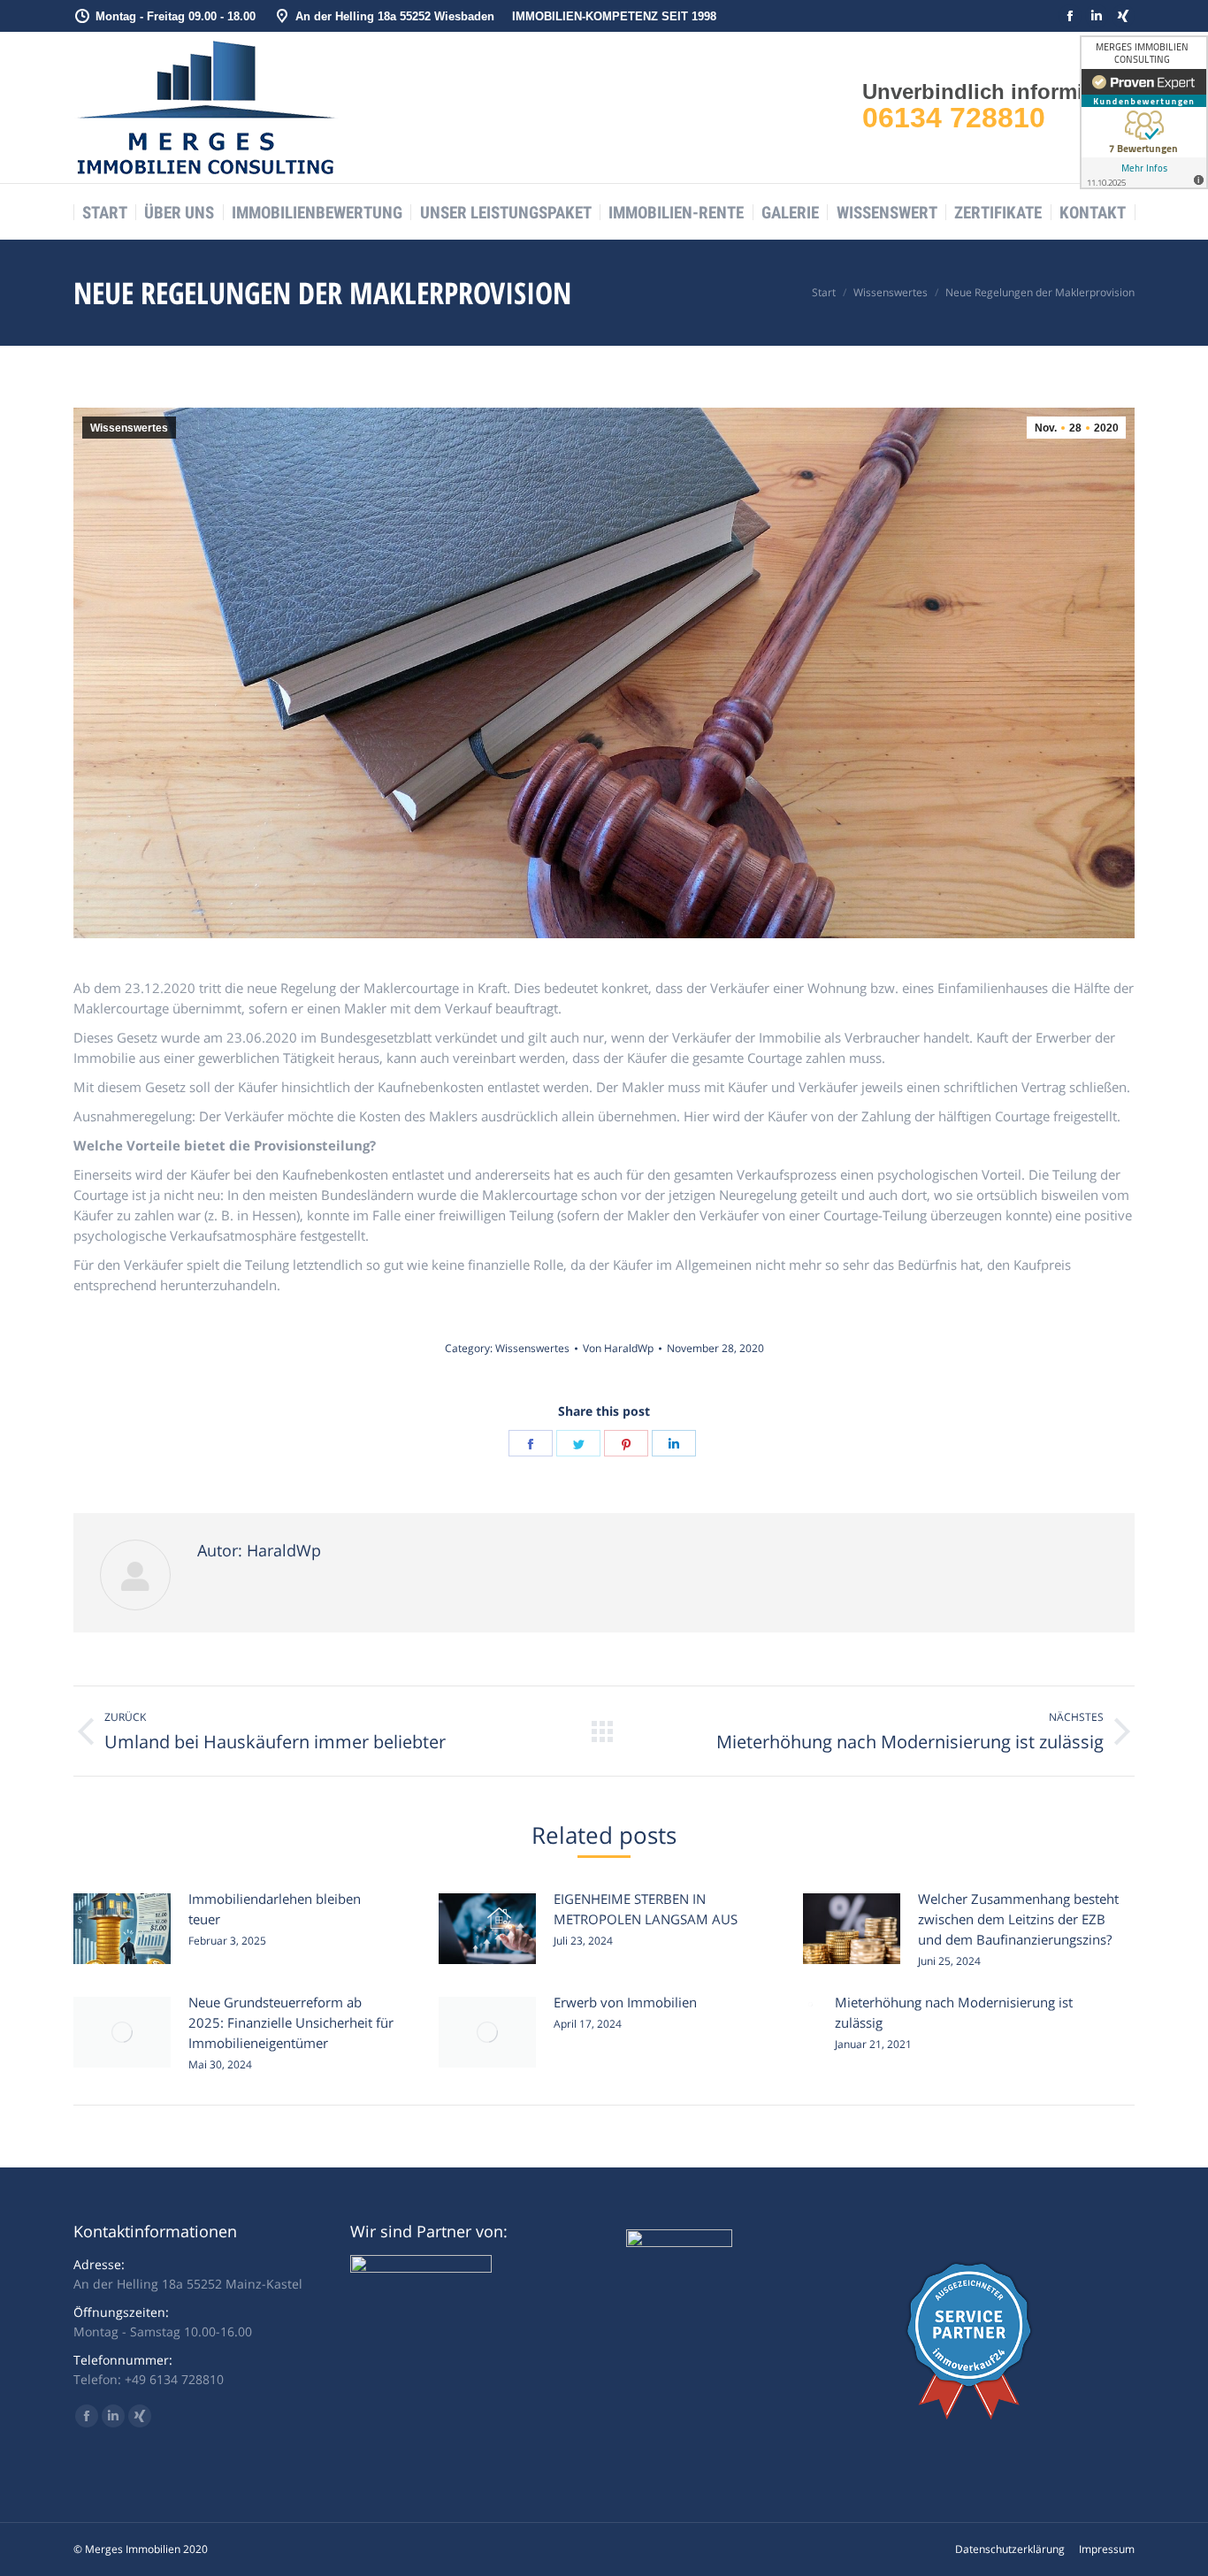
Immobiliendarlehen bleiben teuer (275, 1909)
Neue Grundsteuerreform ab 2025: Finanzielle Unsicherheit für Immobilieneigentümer (291, 2022)
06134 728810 (954, 118)
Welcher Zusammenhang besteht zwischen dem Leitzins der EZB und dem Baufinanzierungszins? (1018, 1919)
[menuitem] (105, 213)
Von (618, 1348)
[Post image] (122, 1929)
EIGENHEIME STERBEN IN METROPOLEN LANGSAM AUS (646, 1909)
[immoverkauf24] (969, 2415)
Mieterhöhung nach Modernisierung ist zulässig (954, 2012)
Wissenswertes (129, 428)
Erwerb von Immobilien (625, 2002)
